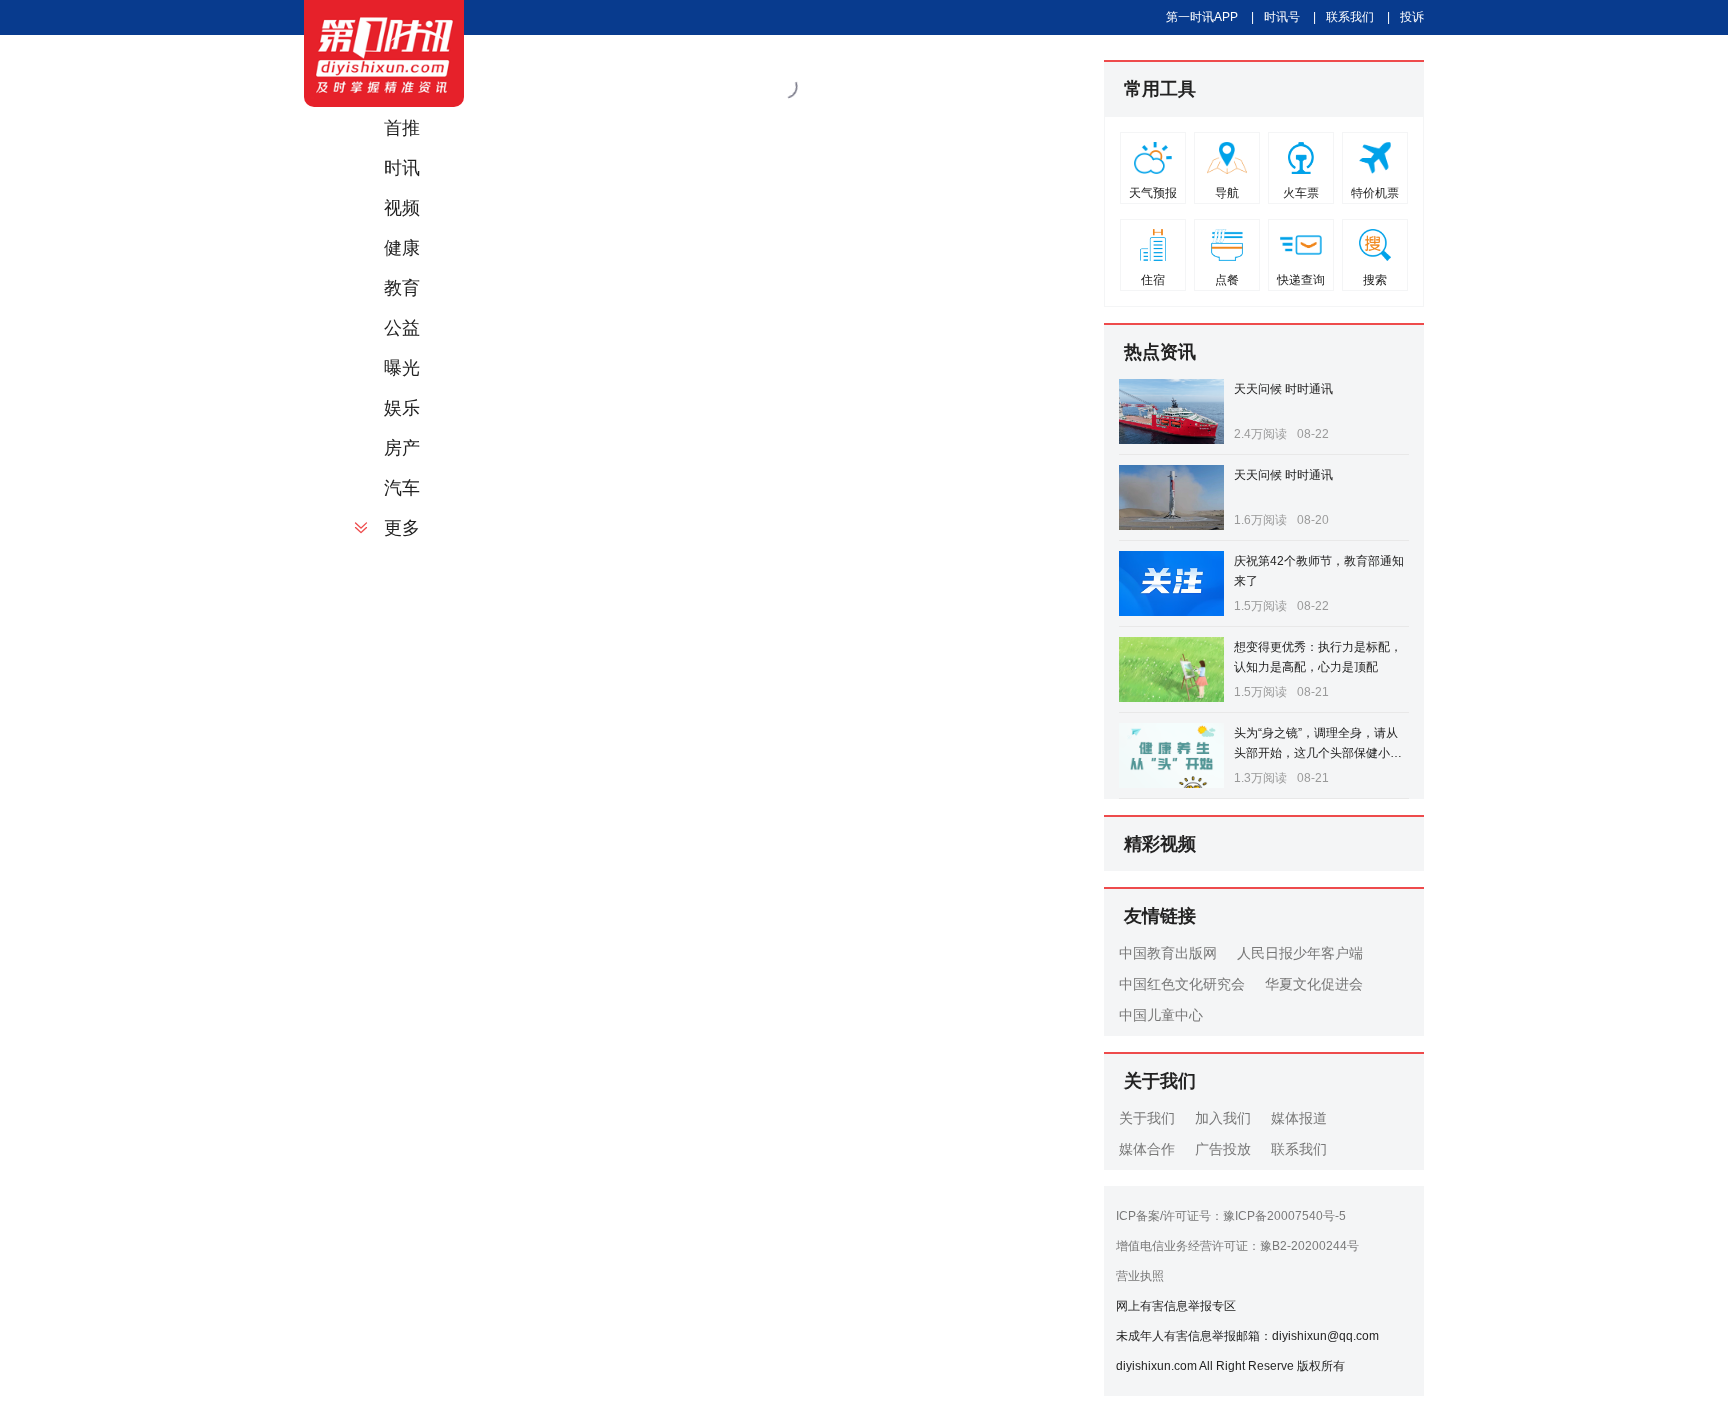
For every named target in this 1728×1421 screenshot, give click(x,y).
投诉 (1412, 17)
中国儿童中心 (1161, 1015)
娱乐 (402, 408)
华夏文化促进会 (1314, 984)
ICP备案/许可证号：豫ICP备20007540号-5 (1231, 1216)
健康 (402, 248)
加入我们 (1223, 1118)
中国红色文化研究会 (1182, 984)
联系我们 (1350, 17)
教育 (402, 288)
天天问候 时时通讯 (1283, 389)
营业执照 (1140, 1276)
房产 (402, 448)
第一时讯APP (1202, 17)
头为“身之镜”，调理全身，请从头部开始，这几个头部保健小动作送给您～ (1318, 753)
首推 (402, 128)
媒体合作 (1147, 1149)
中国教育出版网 (1168, 953)
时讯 (402, 168)
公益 (402, 328)
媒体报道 (1299, 1118)
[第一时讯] (384, 53)
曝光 (402, 368)
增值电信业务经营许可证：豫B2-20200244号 (1237, 1246)
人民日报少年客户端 (1300, 953)
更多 (402, 528)
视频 (402, 208)
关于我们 (1147, 1118)
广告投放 (1223, 1149)
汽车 (402, 488)
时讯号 (1282, 17)
